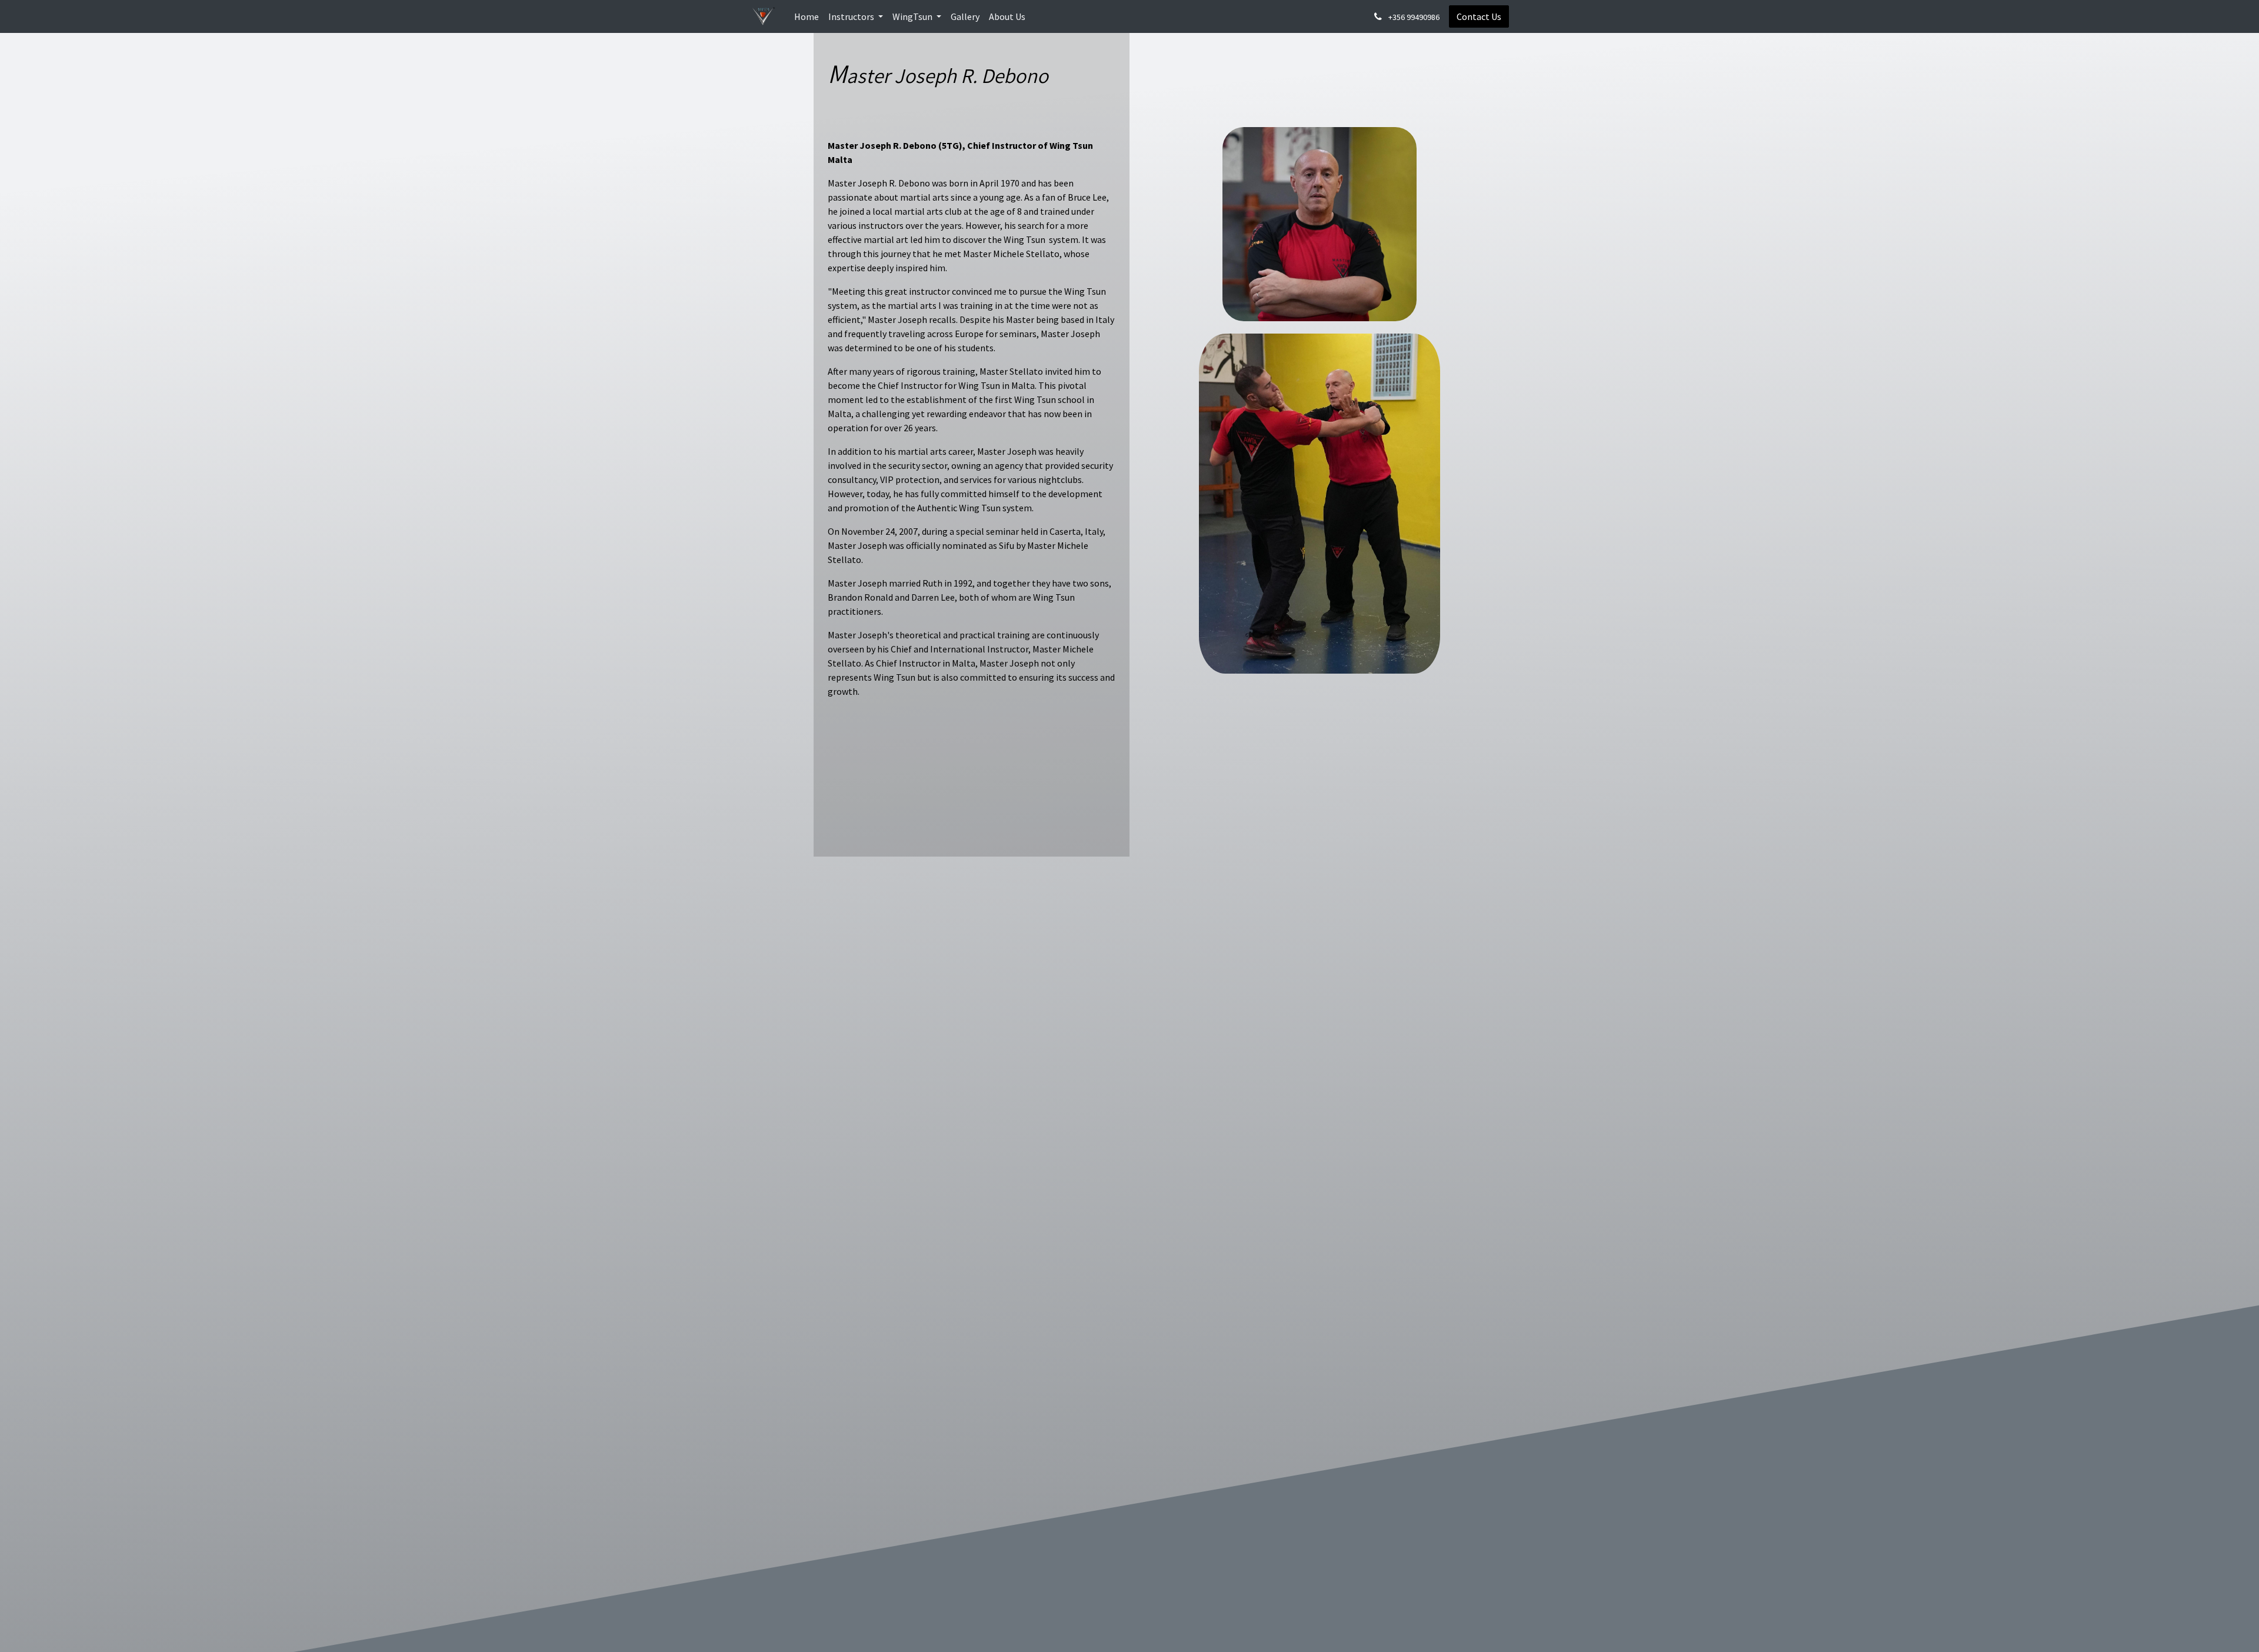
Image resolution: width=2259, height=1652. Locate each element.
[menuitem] (807, 16)
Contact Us (1479, 16)
